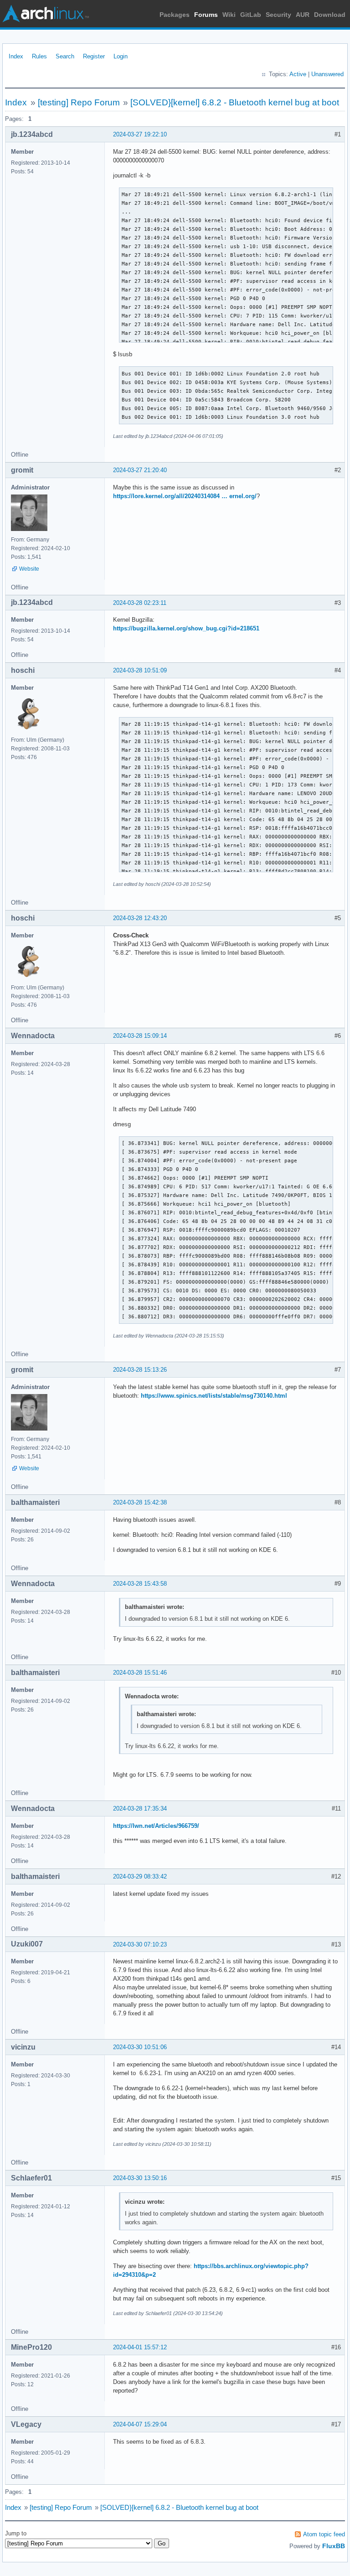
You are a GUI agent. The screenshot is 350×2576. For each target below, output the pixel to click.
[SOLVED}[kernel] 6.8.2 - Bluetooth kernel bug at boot (235, 102)
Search (65, 56)
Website (29, 569)
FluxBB (334, 2546)
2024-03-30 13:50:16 (140, 2178)
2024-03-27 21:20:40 (140, 470)
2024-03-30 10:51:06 (140, 2047)
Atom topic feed (324, 2534)
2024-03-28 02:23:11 (140, 603)
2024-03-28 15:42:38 (140, 1502)
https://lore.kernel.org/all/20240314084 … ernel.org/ (185, 496)
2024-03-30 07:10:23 (140, 1944)
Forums (206, 15)
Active (298, 74)
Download (330, 15)
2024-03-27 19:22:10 (140, 134)
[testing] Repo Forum (79, 102)
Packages (175, 15)
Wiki (229, 15)
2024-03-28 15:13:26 (140, 1370)
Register (94, 56)
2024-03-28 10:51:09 (140, 670)
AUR (303, 15)
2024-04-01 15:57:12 (140, 2347)
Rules (39, 56)
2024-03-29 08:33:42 (140, 1876)
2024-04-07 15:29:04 (140, 2424)
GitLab (251, 15)
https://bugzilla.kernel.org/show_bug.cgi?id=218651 (186, 628)
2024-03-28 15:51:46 (140, 1673)
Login (121, 56)
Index (16, 56)
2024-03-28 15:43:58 (140, 1584)
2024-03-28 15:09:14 (140, 1036)
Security (278, 15)
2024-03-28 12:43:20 (140, 918)
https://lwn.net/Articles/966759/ (156, 1826)
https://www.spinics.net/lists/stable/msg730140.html (214, 1396)
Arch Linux (46, 14)
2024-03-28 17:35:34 (140, 1808)
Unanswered (327, 74)
